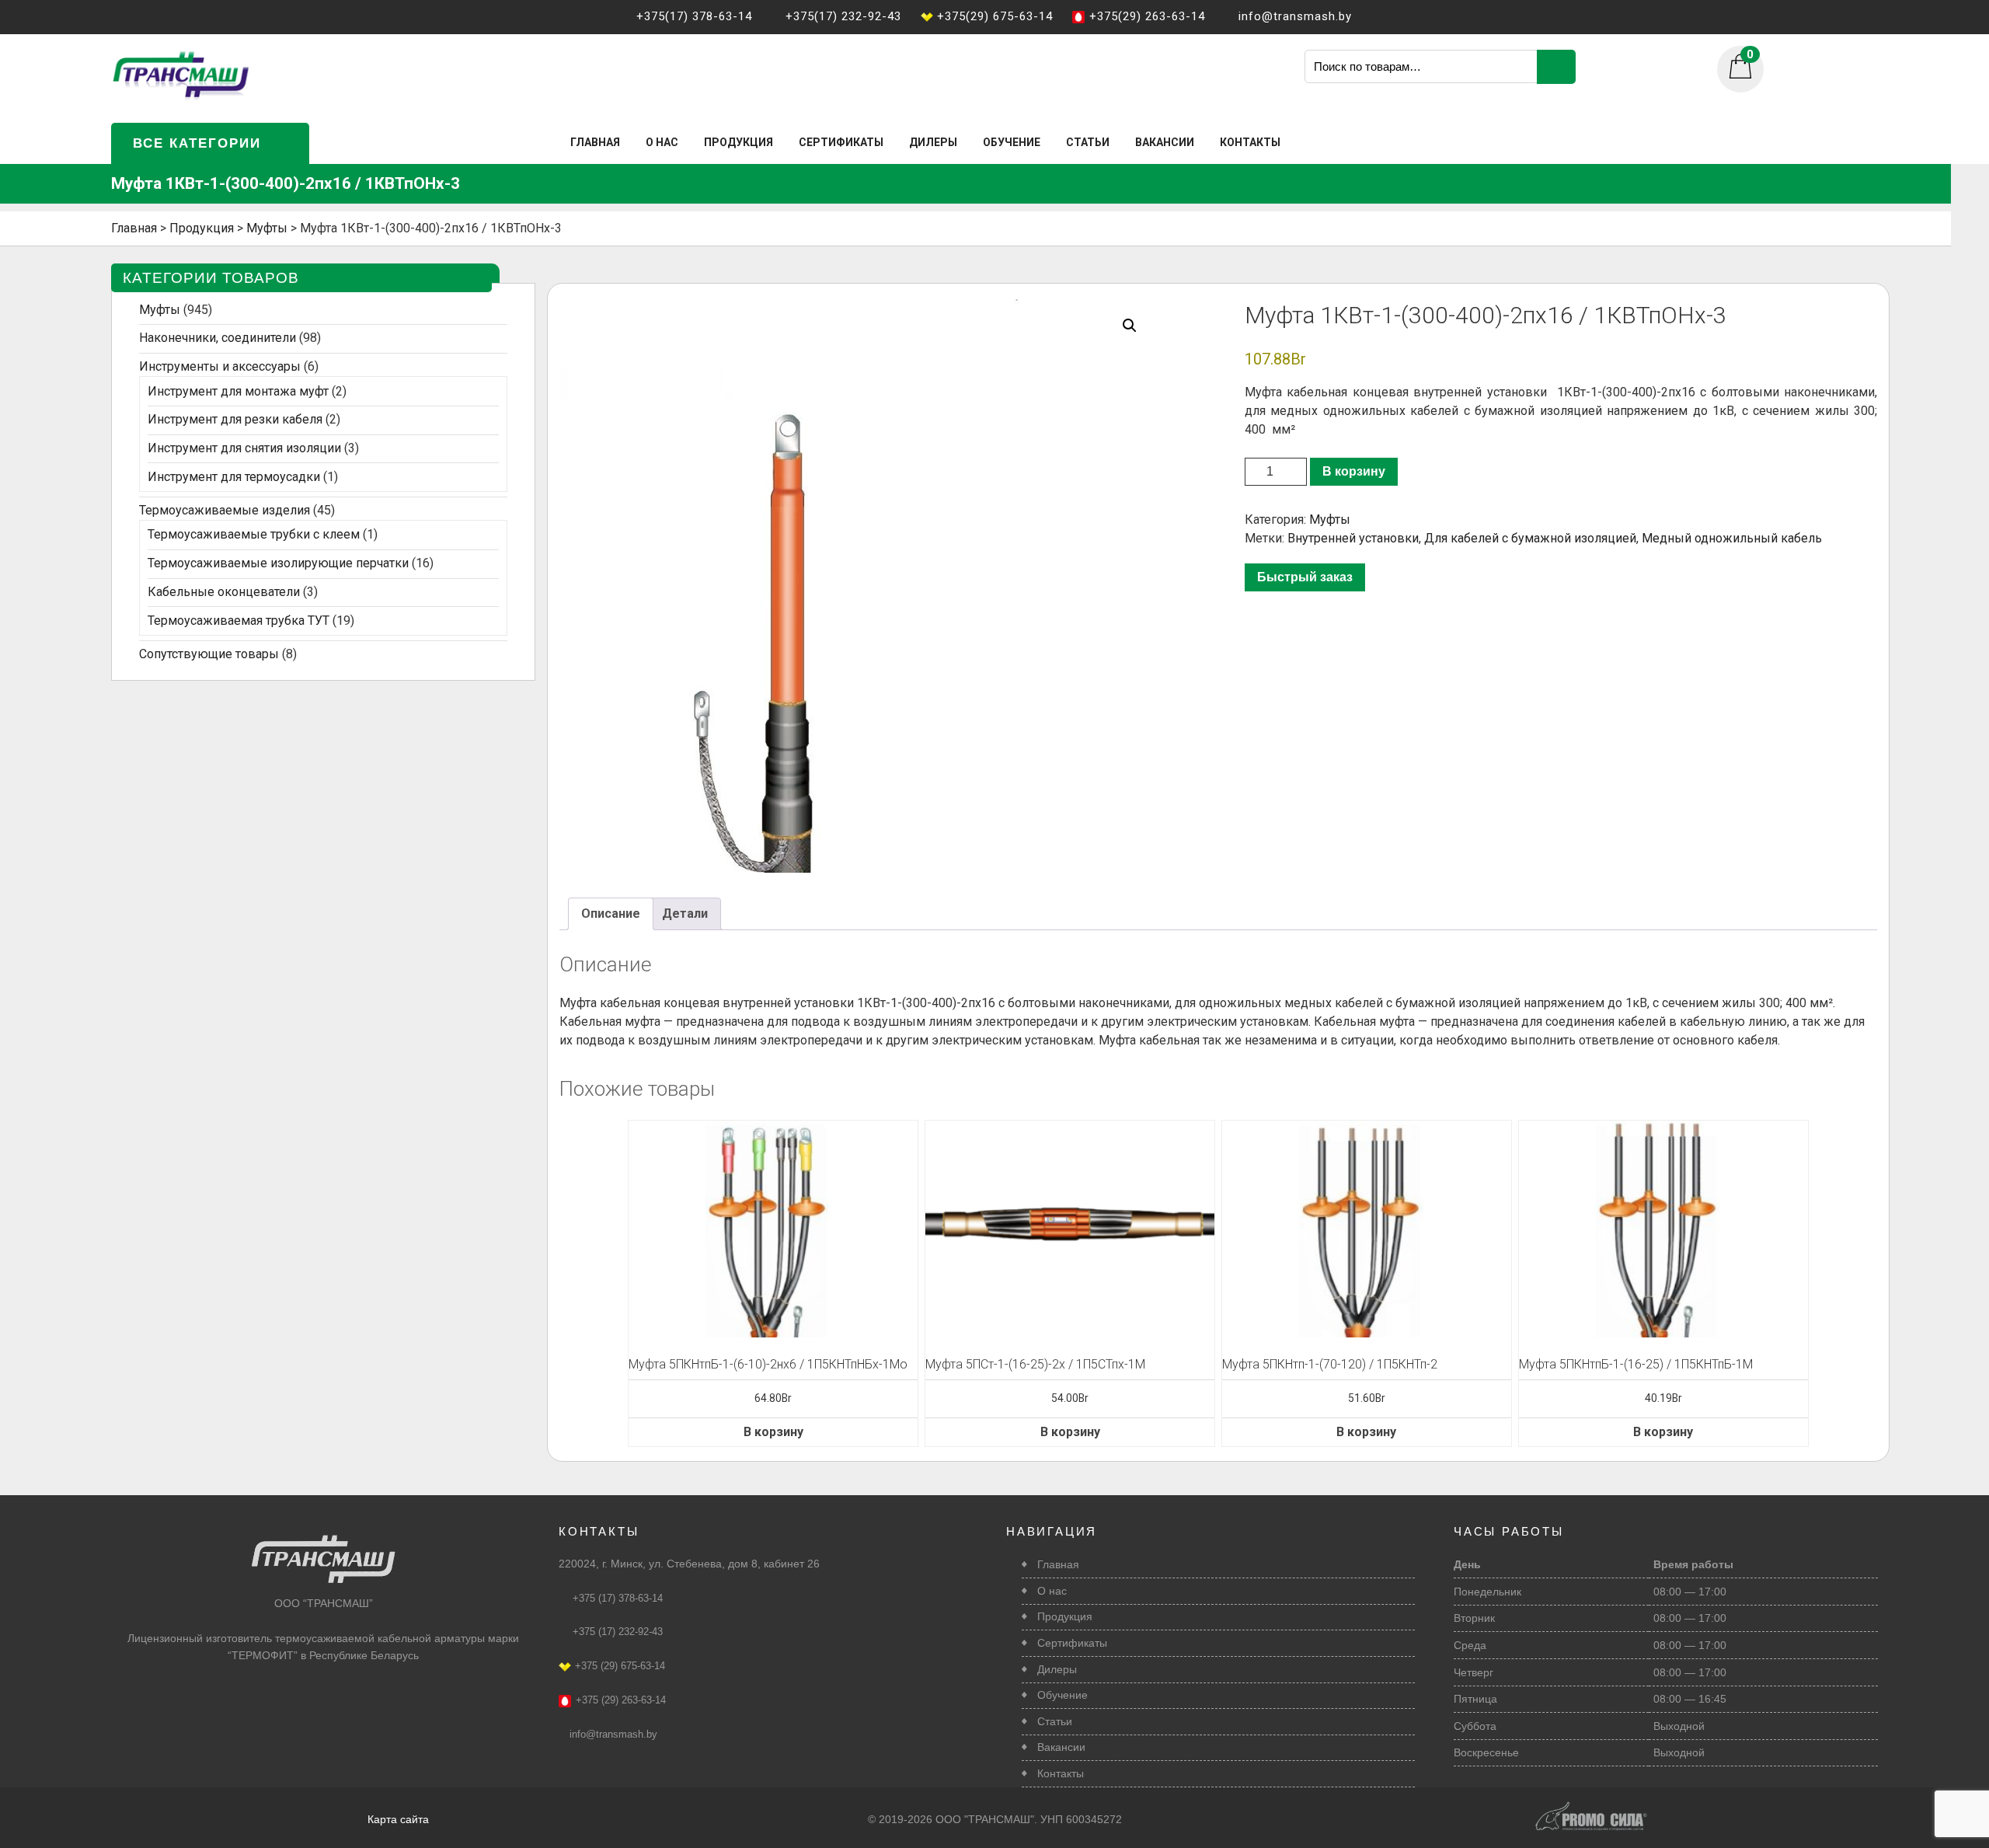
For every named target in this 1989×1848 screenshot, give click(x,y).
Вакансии (1165, 142)
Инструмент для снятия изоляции (244, 448)
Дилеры (933, 142)
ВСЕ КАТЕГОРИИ (197, 143)
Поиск (1556, 67)
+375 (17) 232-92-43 (618, 1632)
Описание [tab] (611, 914)
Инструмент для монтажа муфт (238, 391)
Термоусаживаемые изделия (225, 510)
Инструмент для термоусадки (234, 477)
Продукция (738, 142)
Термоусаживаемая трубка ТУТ (239, 621)
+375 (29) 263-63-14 (621, 1700)
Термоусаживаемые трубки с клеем (254, 534)
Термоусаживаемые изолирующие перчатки (278, 563)
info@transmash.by (613, 1734)
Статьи (1088, 142)
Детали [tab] (685, 914)
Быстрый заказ (1305, 577)
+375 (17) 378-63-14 (618, 1598)
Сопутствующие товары (209, 654)
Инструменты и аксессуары (220, 366)
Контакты (1250, 142)
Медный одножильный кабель (1732, 538)
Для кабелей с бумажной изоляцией (1530, 538)
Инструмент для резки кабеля (235, 419)
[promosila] (1591, 1808)
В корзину (1354, 471)
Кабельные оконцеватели (224, 592)
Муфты (1330, 520)
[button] (1130, 326)
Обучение (1012, 142)
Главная (595, 142)
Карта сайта (398, 1819)
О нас (662, 142)
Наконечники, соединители (218, 338)
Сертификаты (841, 142)
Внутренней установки (1353, 538)
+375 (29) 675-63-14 (620, 1666)
